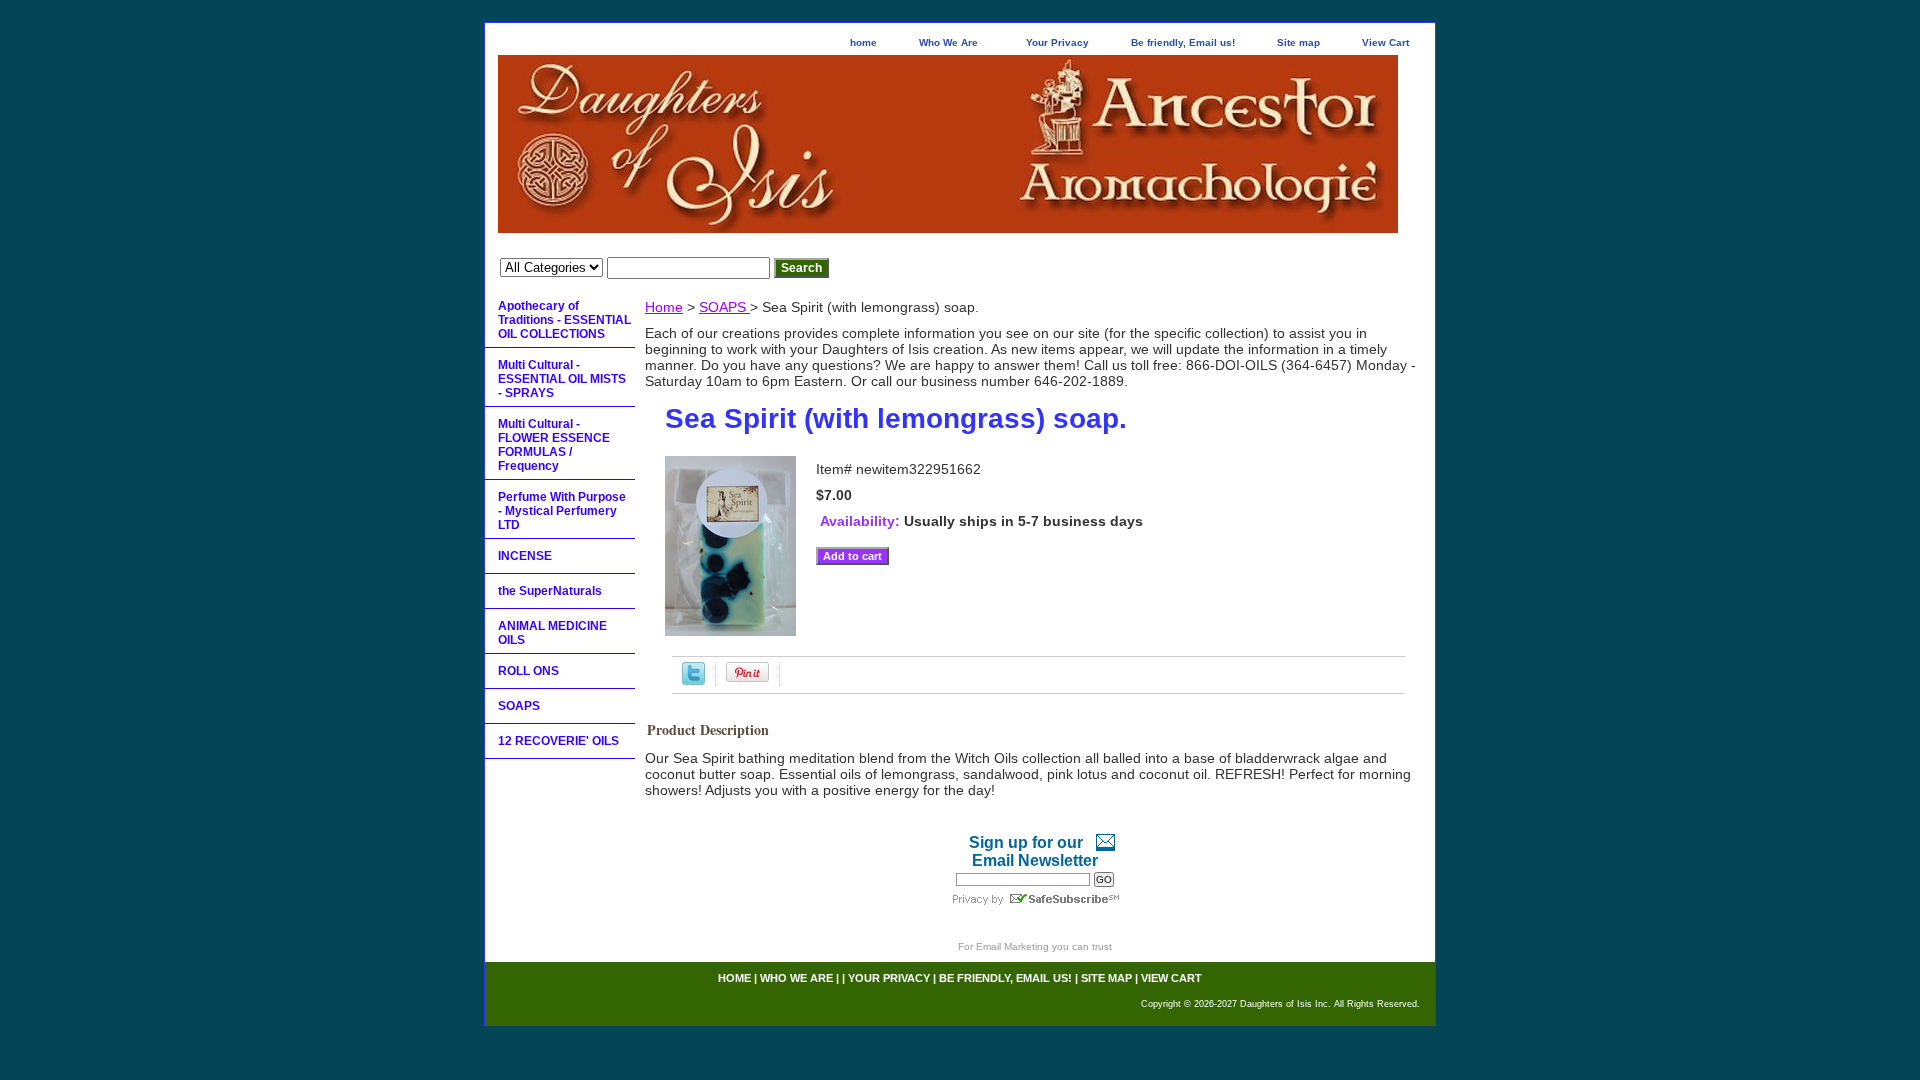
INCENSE (525, 556)
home (863, 42)
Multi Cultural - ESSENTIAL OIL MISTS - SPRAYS (562, 379)
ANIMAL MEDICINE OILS (552, 633)
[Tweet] (693, 680)
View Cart (1385, 42)
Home (664, 307)
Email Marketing (1012, 946)
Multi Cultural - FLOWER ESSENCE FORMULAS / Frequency (554, 445)
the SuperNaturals (550, 591)
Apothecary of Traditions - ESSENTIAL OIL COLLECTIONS (564, 320)
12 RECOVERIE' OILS (558, 741)
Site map (1298, 42)
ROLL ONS (528, 671)
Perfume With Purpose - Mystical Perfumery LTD (562, 511)
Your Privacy (1057, 42)
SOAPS (724, 307)
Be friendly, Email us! (1183, 42)
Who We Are (948, 42)
